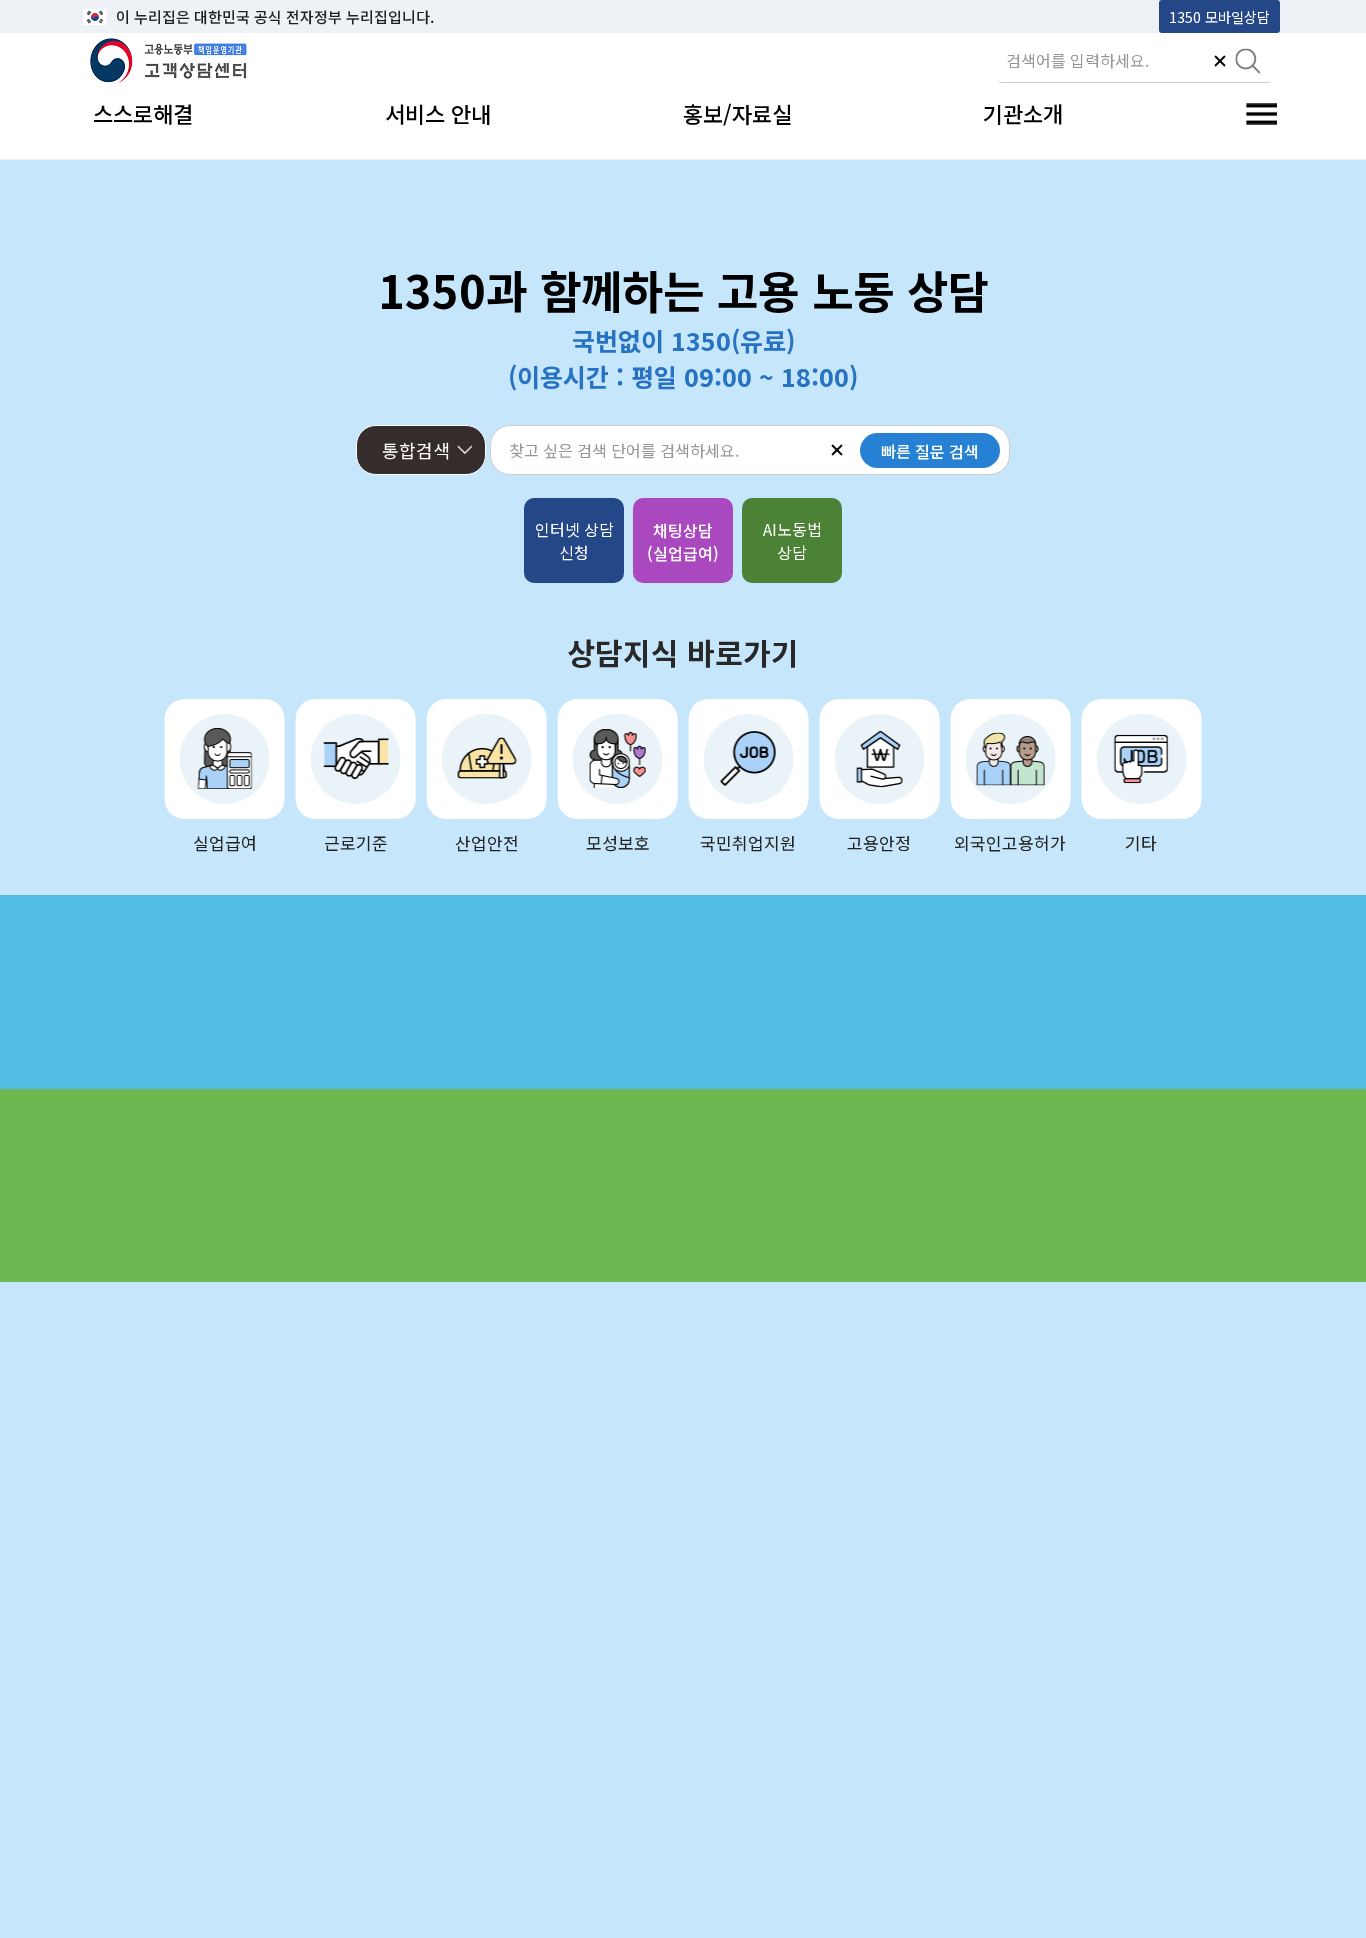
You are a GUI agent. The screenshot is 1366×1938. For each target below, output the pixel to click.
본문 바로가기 (134, 16)
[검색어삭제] (1220, 63)
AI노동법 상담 (792, 540)
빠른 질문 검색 (930, 451)
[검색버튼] (1248, 63)
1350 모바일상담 (1219, 16)
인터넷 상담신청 (574, 540)
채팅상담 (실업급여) (683, 541)
